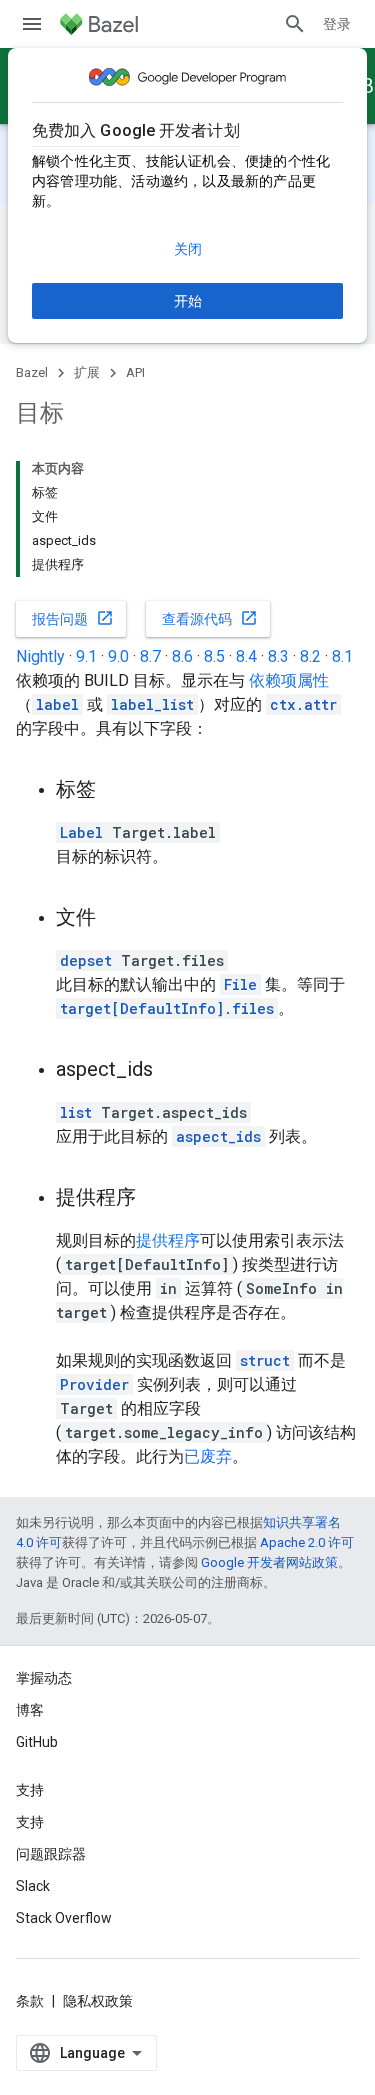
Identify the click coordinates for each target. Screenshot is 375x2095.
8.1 (342, 656)
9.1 (86, 656)
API (135, 372)
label (57, 704)
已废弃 (208, 1456)
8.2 (310, 656)
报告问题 (73, 618)
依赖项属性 (289, 680)
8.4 (246, 656)
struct (265, 1360)
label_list (152, 704)
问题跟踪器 (51, 1854)
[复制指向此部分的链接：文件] (116, 919)
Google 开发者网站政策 (269, 1562)
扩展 (87, 372)
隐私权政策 (98, 2001)
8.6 (182, 656)
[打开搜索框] (295, 24)
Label (81, 832)
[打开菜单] (32, 24)
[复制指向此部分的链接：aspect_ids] (173, 1071)
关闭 (188, 249)
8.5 (214, 656)
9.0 (118, 656)
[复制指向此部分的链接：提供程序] (156, 1199)
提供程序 (168, 1240)
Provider (94, 1384)
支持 (30, 1822)
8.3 (278, 656)
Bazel (32, 372)
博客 (30, 1710)
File (240, 984)
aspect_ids (218, 1136)
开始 (188, 301)
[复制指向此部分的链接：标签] (116, 791)
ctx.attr (303, 704)
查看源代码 (210, 618)
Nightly (40, 656)
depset (86, 960)
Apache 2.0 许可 (307, 1542)
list (76, 1112)
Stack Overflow (64, 1918)
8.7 (150, 656)
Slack (33, 1886)
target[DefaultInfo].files (167, 1008)
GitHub (37, 1742)
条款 (30, 2001)
